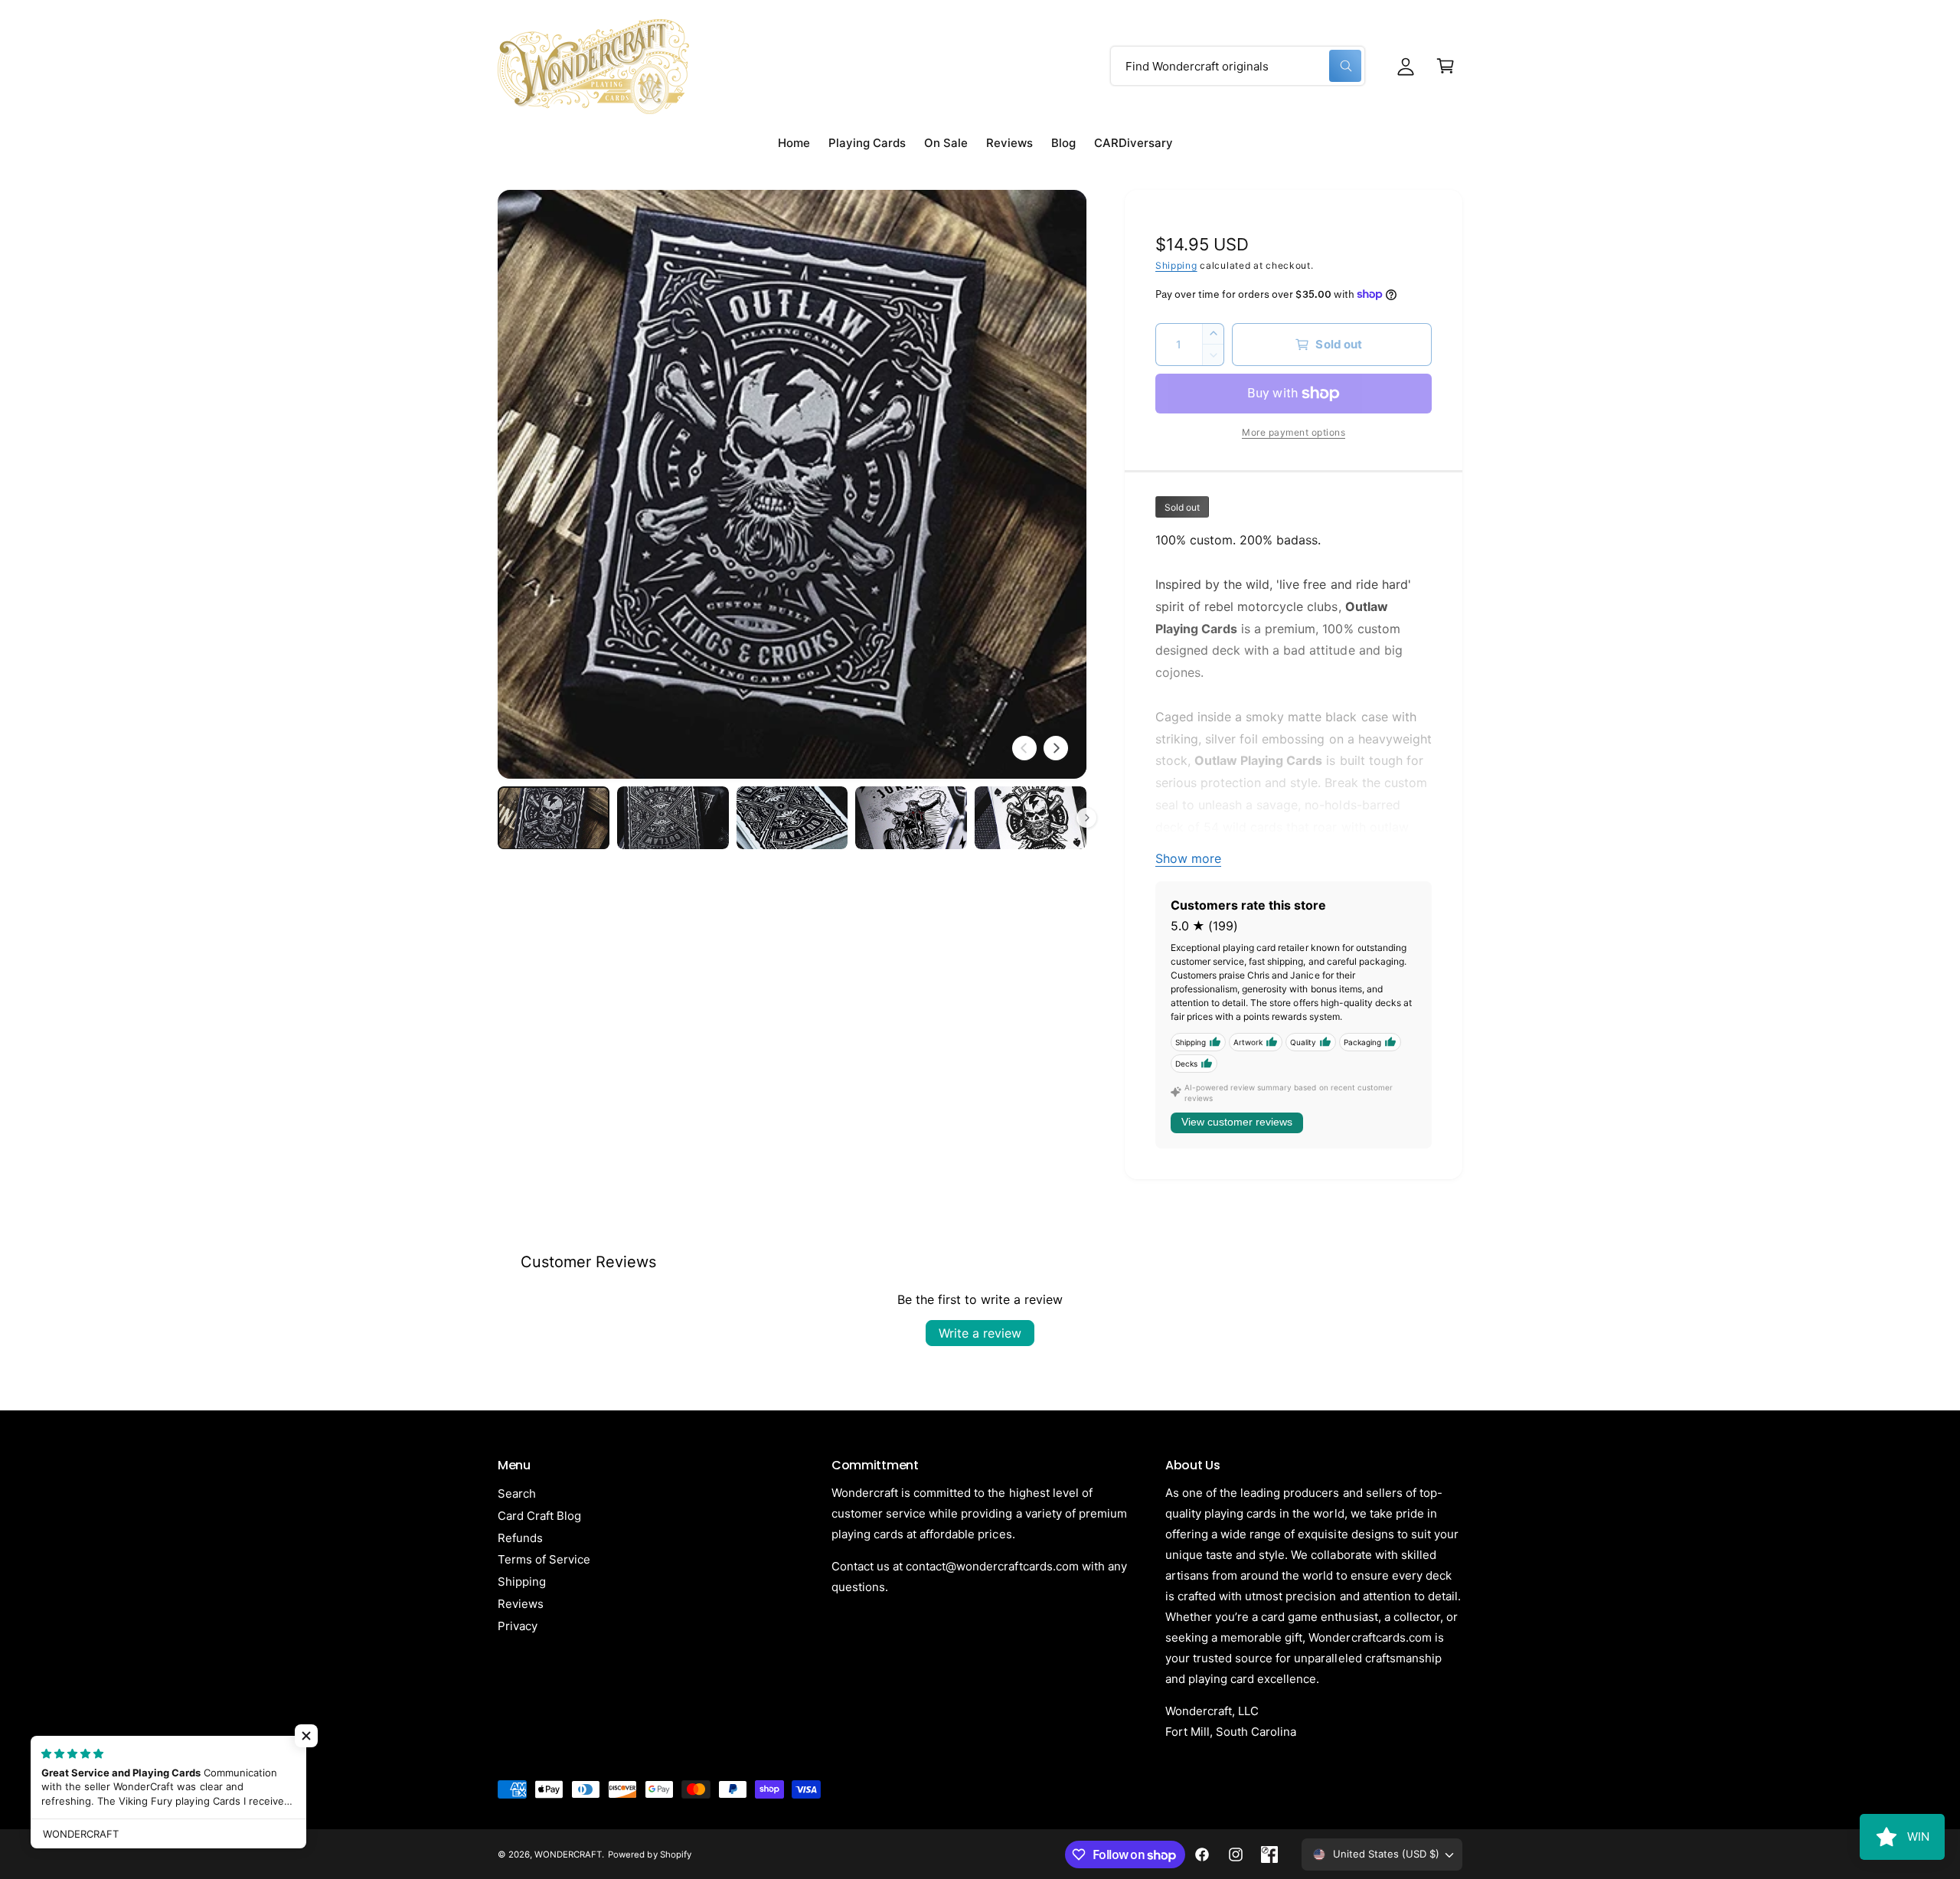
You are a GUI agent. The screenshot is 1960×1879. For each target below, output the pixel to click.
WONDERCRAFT (568, 1854)
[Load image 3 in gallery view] (792, 818)
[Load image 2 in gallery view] (673, 818)
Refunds (520, 1538)
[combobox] (1238, 66)
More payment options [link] (1294, 432)
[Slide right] (1056, 748)
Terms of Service (544, 1559)
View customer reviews (1237, 1122)
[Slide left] (1024, 748)
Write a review (980, 1333)
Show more (1188, 858)
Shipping (1176, 265)
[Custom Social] (1269, 1854)
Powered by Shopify (649, 1854)
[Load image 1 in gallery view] (554, 818)
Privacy (518, 1626)
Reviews (521, 1604)
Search (517, 1493)
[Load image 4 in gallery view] (911, 818)
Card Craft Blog (539, 1516)
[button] (1445, 66)
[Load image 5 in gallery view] (1031, 818)
